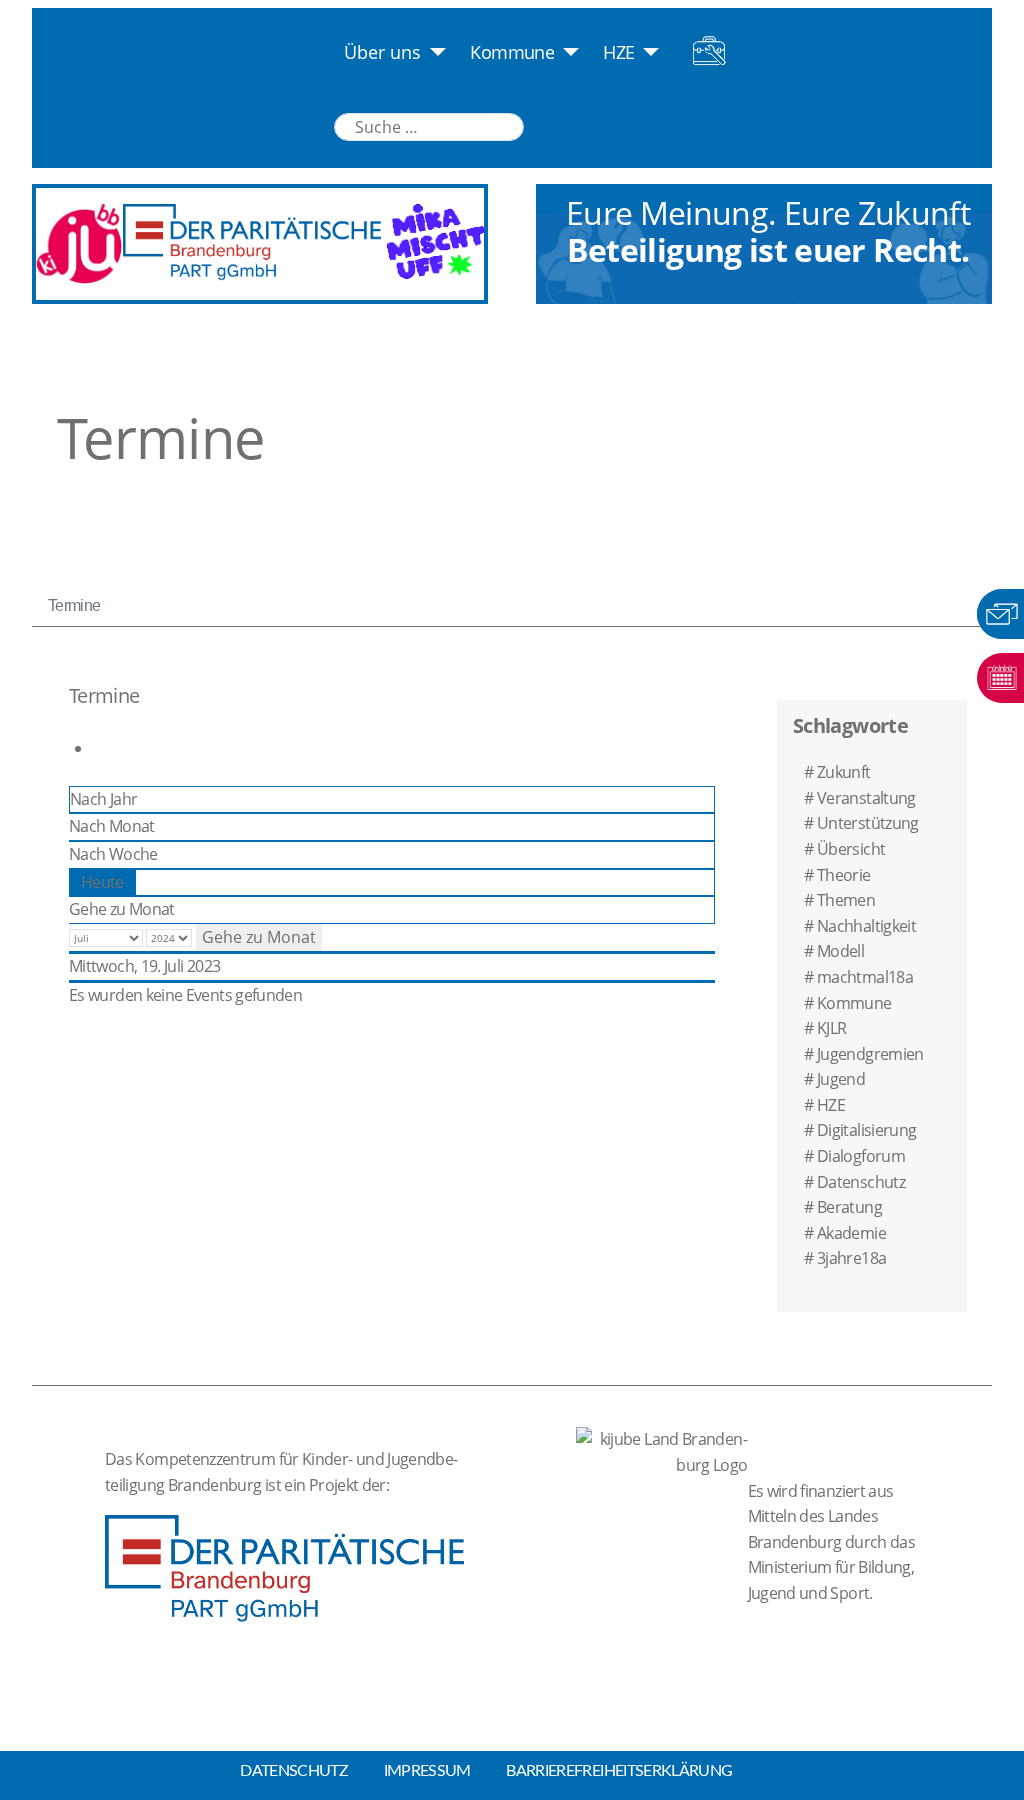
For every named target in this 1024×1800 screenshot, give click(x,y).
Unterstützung (868, 823)
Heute (102, 882)
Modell (840, 951)
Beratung (849, 1207)
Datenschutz (861, 1182)
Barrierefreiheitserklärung (619, 1771)
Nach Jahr (103, 799)
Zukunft (844, 772)
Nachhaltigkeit (866, 926)
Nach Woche (113, 854)
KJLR (831, 1028)
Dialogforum (861, 1156)
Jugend (841, 1079)
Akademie (851, 1233)
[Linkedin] (555, 125)
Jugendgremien (870, 1054)
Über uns (382, 52)
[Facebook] (674, 125)
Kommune (512, 52)
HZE (618, 52)
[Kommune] (566, 52)
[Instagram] (635, 125)
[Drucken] (98, 748)
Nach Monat (112, 826)
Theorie (844, 875)
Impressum (427, 1771)
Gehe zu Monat (122, 909)
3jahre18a (851, 1258)
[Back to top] (1014, 1771)
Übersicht (851, 849)
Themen (846, 900)
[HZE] (647, 52)
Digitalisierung (866, 1130)
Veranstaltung (866, 798)
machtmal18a (865, 977)
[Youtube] (595, 125)
